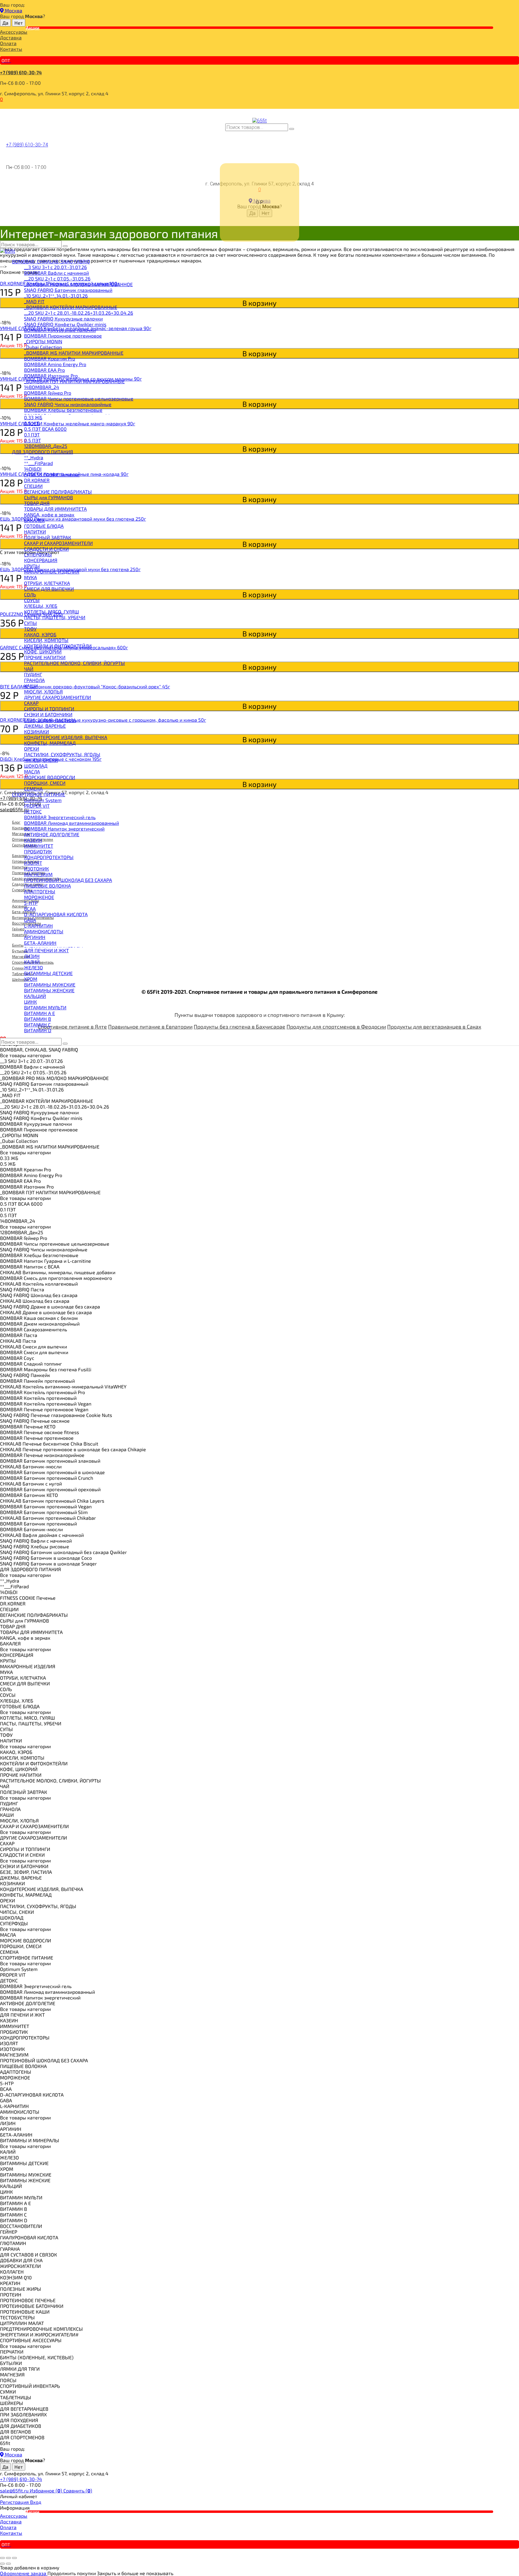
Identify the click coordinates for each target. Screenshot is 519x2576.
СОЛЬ (30, 594)
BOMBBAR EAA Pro (44, 370)
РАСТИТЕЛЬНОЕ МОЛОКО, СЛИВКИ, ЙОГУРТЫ (74, 663)
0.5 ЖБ (32, 423)
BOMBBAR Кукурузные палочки (60, 330)
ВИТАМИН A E (39, 1013)
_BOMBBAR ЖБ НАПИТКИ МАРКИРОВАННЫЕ (74, 353)
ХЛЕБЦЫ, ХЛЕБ (41, 606)
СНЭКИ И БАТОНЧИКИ (48, 714)
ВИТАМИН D (38, 1030)
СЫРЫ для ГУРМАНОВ (49, 497)
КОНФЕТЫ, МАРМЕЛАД (50, 743)
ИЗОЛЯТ (33, 863)
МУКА (30, 577)
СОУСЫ (32, 600)
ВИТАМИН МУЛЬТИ (45, 1007)
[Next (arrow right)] (8, 2564)
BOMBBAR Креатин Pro (50, 358)
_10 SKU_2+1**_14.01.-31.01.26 (56, 296)
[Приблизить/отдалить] (14, 2558)
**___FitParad (38, 463)
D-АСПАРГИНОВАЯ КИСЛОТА (56, 914)
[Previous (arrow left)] (2, 2564)
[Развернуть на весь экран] (8, 2558)
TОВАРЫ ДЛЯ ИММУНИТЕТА (55, 509)
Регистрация (15, 2502)
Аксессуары (14, 32)
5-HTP (31, 903)
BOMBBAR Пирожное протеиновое (63, 336)
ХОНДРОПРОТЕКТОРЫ (49, 857)
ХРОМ (31, 979)
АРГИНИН (35, 937)
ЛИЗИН (32, 956)
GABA (30, 920)
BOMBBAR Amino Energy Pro (55, 364)
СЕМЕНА (33, 789)
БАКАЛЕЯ (34, 520)
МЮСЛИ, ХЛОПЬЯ (43, 691)
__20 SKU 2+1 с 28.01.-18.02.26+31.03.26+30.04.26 (79, 313)
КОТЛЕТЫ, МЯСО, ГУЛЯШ (52, 612)
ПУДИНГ (33, 674)
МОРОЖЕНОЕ (39, 897)
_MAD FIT (34, 301)
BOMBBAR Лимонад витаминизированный (71, 823)
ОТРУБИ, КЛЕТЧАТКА (47, 583)
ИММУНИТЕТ (39, 846)
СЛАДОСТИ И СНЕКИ (46, 549)
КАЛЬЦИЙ (35, 996)
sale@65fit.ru (15, 2490)
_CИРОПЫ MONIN (43, 341)
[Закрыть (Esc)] (2, 2558)
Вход (36, 2502)
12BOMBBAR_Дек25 (46, 446)
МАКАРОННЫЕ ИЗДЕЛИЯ (52, 572)
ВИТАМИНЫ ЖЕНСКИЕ (49, 990)
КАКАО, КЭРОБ (40, 634)
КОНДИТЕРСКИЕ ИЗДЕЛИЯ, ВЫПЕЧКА (66, 737)
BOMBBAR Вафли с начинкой (56, 273)
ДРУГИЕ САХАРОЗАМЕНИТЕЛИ (58, 697)
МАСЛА (32, 771)
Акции (33, 28)
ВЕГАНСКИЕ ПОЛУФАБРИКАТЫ (58, 492)
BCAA (30, 909)
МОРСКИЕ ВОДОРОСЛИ (50, 777)
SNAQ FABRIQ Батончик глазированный (68, 290)
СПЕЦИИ (33, 486)
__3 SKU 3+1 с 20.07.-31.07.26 (55, 267)
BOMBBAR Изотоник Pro (51, 376)
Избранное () (47, 2490)
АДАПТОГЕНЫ (40, 891)
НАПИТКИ (35, 532)
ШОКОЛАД (36, 766)
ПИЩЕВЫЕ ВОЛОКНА (47, 886)
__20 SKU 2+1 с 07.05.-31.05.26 (57, 278)
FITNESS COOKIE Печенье (52, 474)
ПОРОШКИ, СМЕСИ (45, 783)
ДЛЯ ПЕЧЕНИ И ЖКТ (46, 950)
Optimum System (43, 800)
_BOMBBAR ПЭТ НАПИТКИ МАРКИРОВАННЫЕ (74, 381)
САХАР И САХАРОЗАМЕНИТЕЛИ (58, 543)
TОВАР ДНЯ (37, 503)
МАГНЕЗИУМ (38, 874)
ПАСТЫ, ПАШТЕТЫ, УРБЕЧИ (55, 617)
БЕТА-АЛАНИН (40, 943)
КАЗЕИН (33, 840)
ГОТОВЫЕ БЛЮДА (44, 526)
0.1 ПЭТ (32, 434)
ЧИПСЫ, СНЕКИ (41, 760)
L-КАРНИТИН (38, 926)
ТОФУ (30, 629)
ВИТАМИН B (38, 1019)
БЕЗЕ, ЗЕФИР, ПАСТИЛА (50, 720)
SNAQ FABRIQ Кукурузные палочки (63, 318)
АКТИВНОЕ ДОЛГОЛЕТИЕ (52, 834)
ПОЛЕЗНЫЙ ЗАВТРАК (48, 537)
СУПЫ (30, 623)
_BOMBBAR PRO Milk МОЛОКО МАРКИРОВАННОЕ (78, 284)
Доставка (11, 37)
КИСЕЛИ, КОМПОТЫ (46, 640)
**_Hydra (34, 457)
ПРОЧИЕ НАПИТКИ (45, 657)
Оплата (8, 43)
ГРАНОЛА (34, 680)
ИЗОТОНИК (36, 869)
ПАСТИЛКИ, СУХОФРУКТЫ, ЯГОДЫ (62, 754)
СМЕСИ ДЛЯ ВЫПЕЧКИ (49, 589)
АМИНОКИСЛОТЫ (44, 931)
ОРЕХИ (32, 749)
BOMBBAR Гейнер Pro (48, 393)
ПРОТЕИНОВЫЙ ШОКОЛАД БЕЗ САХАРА (68, 880)
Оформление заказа (24, 2573)
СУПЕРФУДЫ (38, 554)
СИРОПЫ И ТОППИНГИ (49, 709)
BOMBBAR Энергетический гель (60, 817)
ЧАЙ (29, 669)
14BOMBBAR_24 (42, 387)
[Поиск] (292, 129)
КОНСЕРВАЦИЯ (41, 560)
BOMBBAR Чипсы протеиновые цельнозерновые (79, 398)
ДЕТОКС (33, 811)
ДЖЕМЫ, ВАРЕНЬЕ (45, 726)
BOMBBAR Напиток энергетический (64, 829)
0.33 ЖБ (33, 417)
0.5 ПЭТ (32, 440)
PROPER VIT (37, 806)
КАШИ (31, 686)
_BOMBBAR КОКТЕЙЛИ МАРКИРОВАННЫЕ (71, 307)
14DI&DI (33, 469)
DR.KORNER (37, 480)
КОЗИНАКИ (36, 731)
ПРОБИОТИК (38, 851)
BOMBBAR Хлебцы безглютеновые (63, 410)
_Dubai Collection (43, 347)
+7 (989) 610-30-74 (21, 72)
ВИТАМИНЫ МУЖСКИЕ (50, 985)
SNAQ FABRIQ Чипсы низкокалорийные (68, 404)
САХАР (31, 703)
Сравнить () (78, 2490)
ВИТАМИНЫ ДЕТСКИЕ (48, 973)
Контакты (11, 49)
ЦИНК (30, 1002)
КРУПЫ (32, 566)
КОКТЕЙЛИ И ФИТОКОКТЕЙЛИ (58, 646)
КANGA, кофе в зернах (49, 514)
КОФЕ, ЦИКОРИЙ (43, 652)
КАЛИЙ (32, 962)
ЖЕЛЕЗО (33, 967)
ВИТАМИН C (37, 1025)
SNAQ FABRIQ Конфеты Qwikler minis (65, 324)
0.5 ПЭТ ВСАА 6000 (45, 429)
